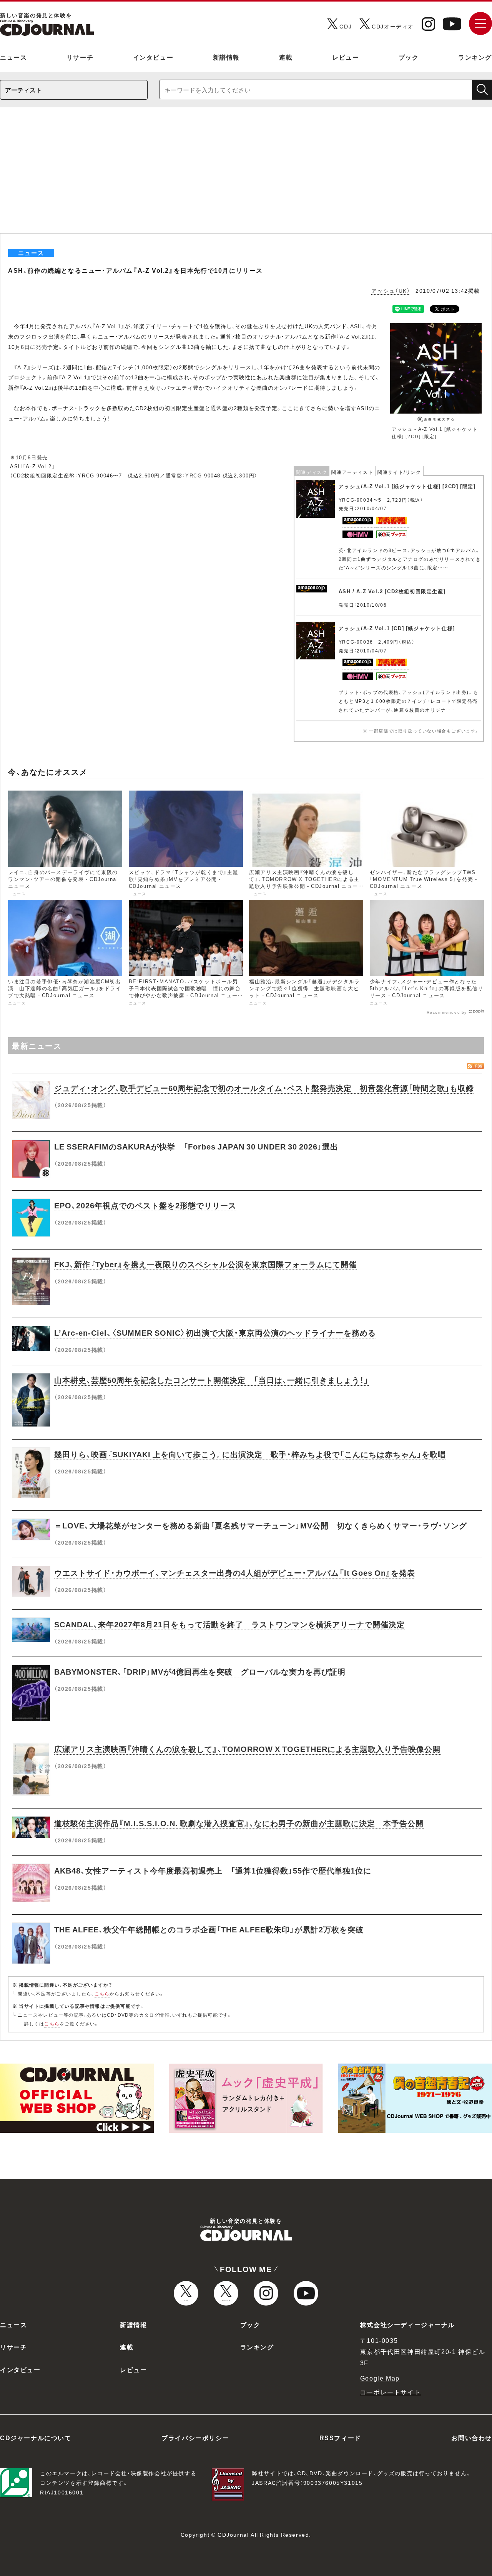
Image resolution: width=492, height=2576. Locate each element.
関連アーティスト (352, 472)
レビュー (346, 57)
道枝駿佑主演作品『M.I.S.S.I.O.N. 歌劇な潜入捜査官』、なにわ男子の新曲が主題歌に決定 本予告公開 (239, 1823)
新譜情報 (226, 57)
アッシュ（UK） (391, 290)
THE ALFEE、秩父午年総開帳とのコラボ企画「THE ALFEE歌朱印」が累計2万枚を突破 (209, 1929)
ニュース (13, 57)
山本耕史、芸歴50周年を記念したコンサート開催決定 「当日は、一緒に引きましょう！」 (211, 1380)
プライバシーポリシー (195, 2438)
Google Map (380, 2378)
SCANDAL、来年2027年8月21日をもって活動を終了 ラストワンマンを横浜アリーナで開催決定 (229, 1624)
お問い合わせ (472, 2438)
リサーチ (80, 57)
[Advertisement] (246, 175)
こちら (102, 1994)
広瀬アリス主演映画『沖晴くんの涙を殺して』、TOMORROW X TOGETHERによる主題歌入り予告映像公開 (247, 1749)
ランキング (475, 57)
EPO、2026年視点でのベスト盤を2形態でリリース (145, 1205)
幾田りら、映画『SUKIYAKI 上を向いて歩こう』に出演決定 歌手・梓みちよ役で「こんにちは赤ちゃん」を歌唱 (250, 1454)
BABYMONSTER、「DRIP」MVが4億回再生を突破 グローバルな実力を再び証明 (200, 1671)
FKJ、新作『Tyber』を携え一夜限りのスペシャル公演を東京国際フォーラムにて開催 (205, 1264)
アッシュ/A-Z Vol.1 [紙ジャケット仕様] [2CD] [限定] (407, 486)
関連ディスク (312, 472)
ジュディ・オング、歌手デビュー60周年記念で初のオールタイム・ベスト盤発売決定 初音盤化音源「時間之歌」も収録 (264, 1088)
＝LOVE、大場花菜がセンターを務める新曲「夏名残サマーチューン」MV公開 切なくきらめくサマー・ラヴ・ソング (261, 1525)
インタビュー (153, 57)
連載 (286, 57)
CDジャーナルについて (36, 2438)
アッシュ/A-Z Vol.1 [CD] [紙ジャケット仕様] (397, 628)
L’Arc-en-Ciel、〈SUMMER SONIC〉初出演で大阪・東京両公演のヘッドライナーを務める (215, 1332)
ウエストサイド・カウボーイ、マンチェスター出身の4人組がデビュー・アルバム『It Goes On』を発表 (235, 1572)
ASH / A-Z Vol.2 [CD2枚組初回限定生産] (392, 591)
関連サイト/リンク (399, 472)
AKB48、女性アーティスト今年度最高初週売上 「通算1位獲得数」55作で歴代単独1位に (213, 1870)
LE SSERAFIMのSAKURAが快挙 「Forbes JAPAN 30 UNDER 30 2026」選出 (196, 1146)
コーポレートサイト (391, 2392)
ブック (409, 57)
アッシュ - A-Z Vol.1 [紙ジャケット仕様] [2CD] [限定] (435, 433)
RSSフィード (340, 2438)
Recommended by (447, 1012)
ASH (356, 326)
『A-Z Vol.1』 (108, 326)
